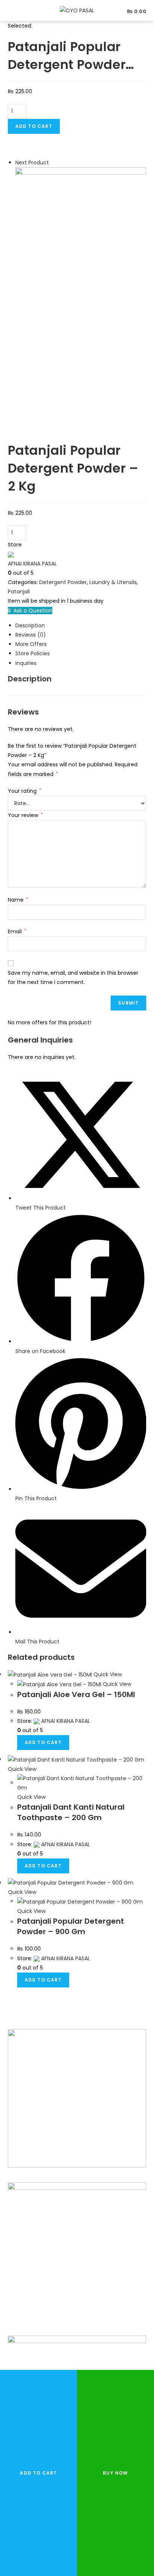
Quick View (107, 1674)
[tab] (81, 626)
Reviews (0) (31, 635)
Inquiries (26, 663)
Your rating (24, 791)
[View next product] (53, 163)
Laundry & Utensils (113, 582)
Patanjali (19, 592)
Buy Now (115, 2473)
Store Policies (33, 653)
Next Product (32, 163)
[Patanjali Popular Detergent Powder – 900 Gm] (81, 232)
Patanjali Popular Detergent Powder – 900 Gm (71, 1926)
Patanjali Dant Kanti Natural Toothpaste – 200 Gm (71, 1812)
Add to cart (34, 126)
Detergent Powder (63, 582)
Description (30, 625)
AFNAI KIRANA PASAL (32, 564)
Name (18, 900)
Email (17, 931)
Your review (25, 815)
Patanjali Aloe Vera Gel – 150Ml (76, 1694)
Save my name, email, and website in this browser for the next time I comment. (73, 978)
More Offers (31, 644)
